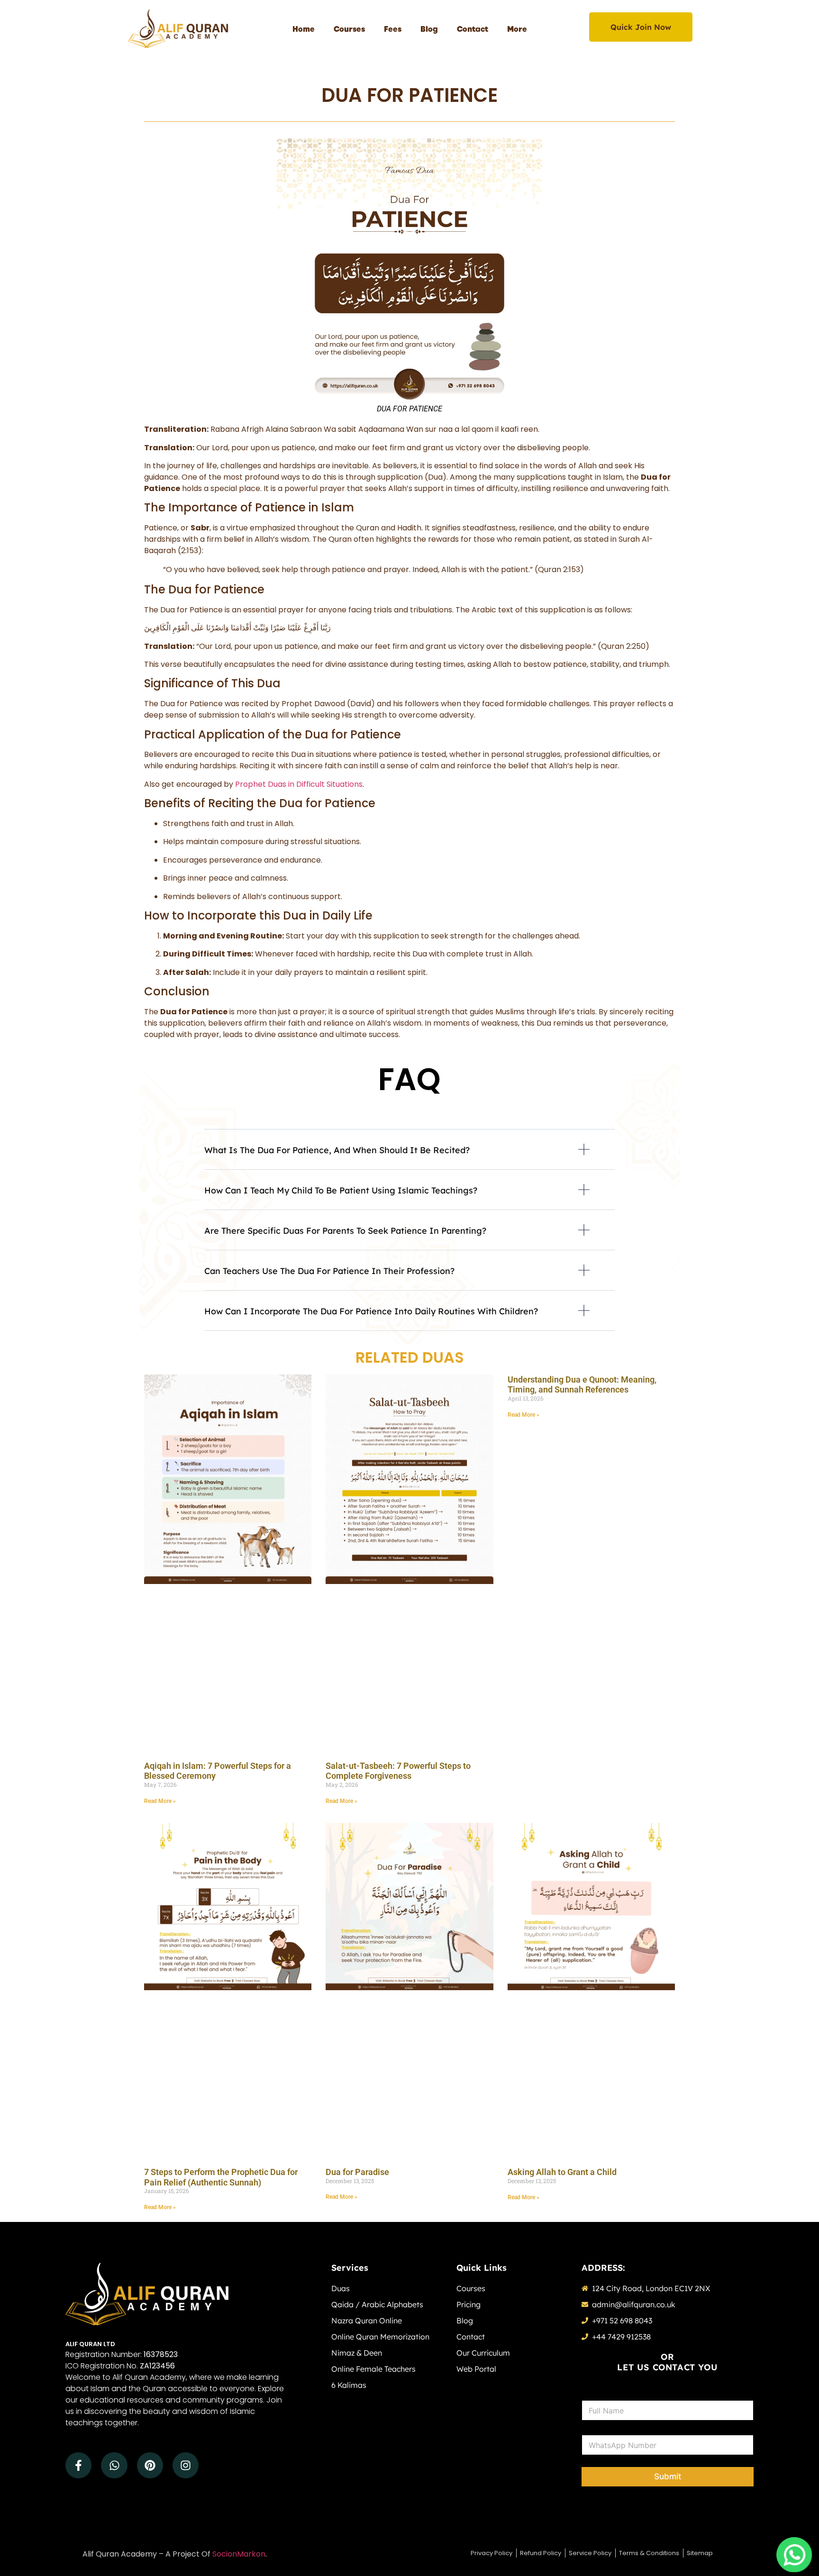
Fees (393, 28)
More (517, 28)
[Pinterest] (150, 2465)
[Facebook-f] (78, 2465)
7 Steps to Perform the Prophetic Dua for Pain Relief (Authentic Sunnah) (221, 2177)
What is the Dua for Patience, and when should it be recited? (337, 1150)
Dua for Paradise (357, 2172)
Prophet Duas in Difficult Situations (299, 784)
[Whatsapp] (114, 2465)
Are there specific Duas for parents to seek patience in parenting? (345, 1231)
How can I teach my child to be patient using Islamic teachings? (341, 1190)
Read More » (160, 1801)
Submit (668, 2476)
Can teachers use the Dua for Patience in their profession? (329, 1271)
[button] (409, 1157)
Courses (349, 28)
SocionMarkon (239, 2554)
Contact (473, 28)
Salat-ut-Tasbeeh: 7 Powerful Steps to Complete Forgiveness (398, 1771)
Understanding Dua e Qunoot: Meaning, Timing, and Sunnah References (582, 1385)
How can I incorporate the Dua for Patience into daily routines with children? (371, 1311)
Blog (429, 28)
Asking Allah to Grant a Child (562, 2172)
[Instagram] (186, 2465)
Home (304, 28)
